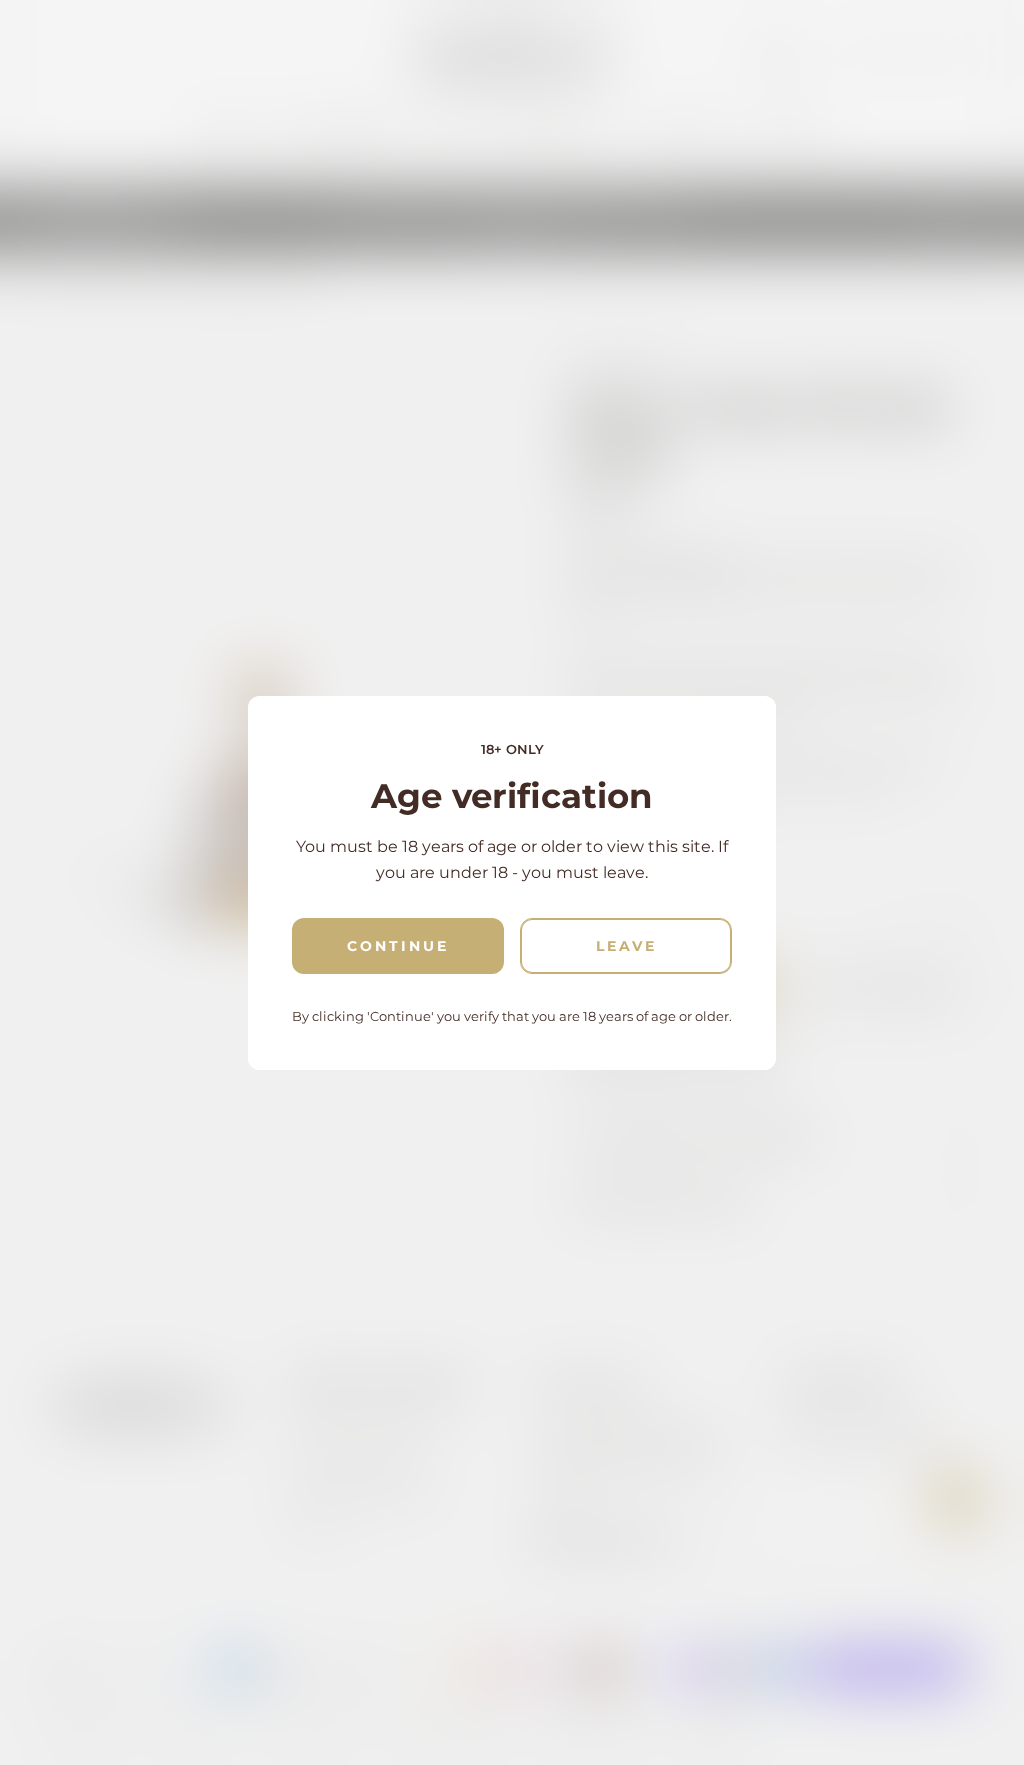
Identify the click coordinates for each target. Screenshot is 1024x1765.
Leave (626, 946)
